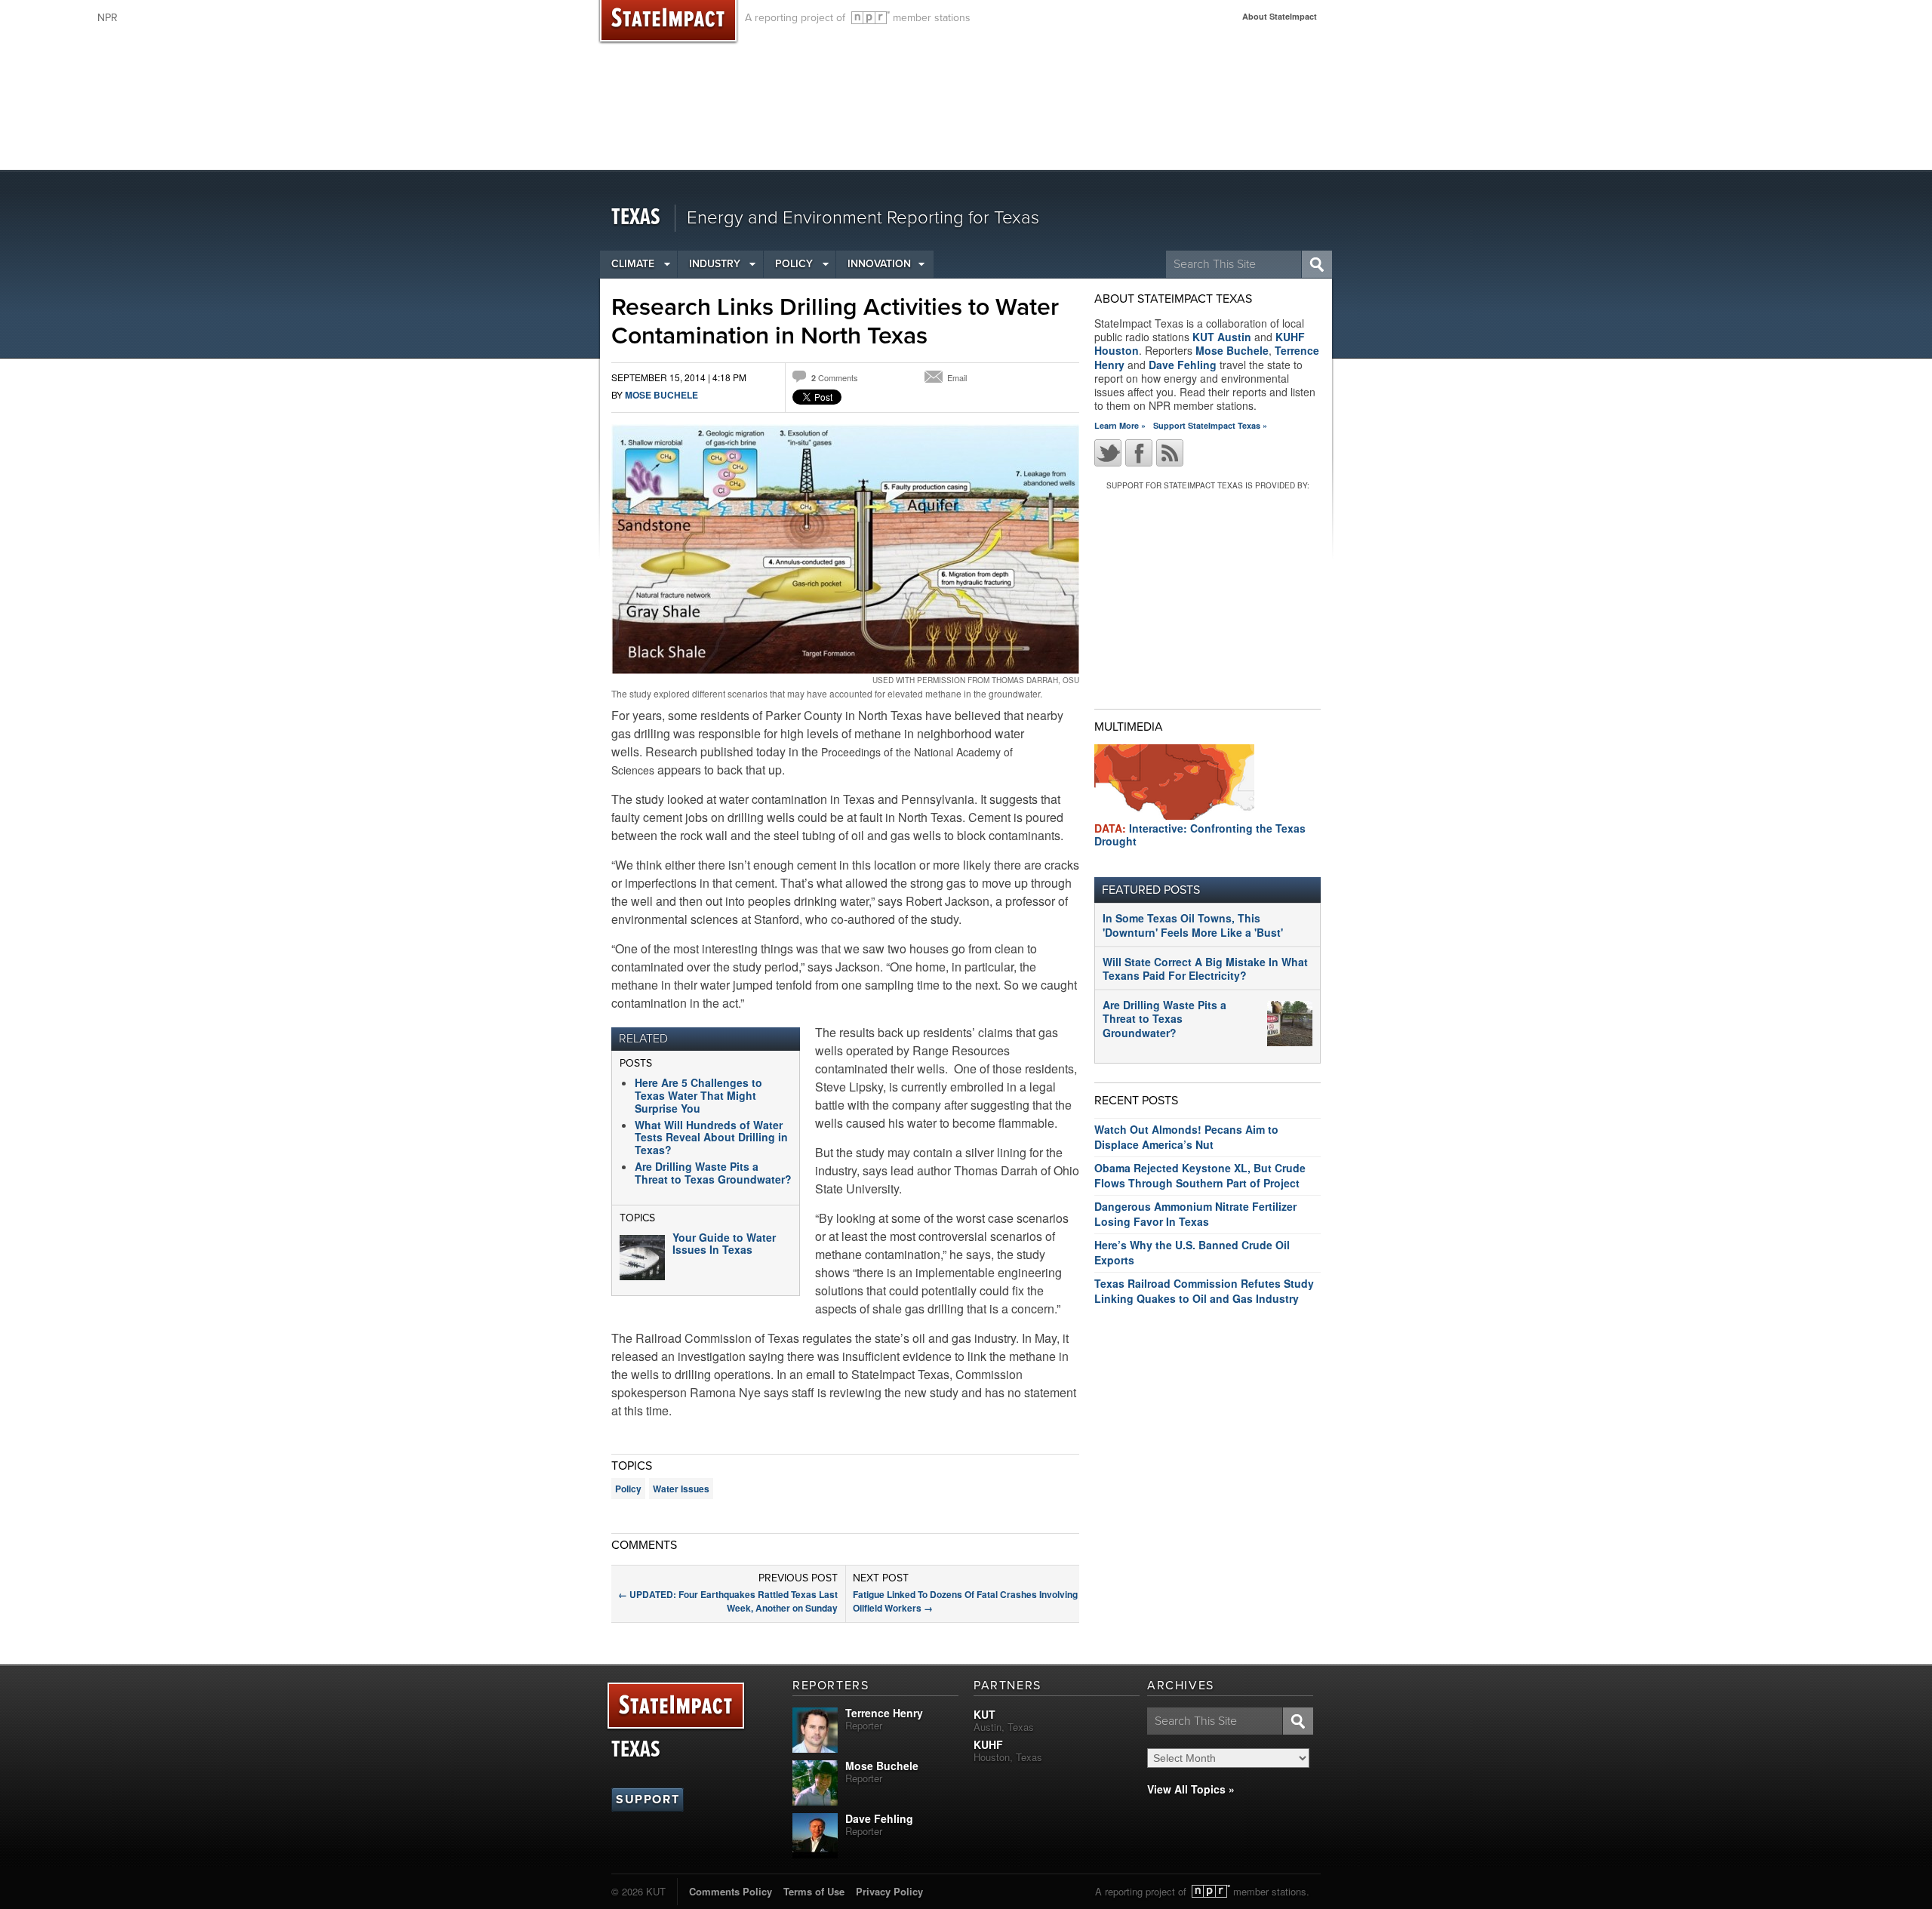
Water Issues (681, 1489)
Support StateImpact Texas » (1210, 425)
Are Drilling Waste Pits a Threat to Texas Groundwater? (713, 1173)
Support (648, 1800)
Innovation (879, 264)
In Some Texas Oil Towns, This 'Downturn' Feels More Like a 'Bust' (1193, 925)
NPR (871, 18)
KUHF (988, 1744)
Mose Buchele (661, 395)
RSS (1170, 453)
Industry (715, 264)
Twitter (1108, 453)
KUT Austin (1222, 337)
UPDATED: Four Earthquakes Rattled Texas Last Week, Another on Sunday (728, 1601)
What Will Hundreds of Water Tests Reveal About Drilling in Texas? (711, 1138)
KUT (984, 1714)
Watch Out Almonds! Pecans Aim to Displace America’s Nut (1186, 1137)
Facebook (1139, 453)
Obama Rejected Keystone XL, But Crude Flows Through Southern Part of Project (1200, 1175)
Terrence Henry (884, 1713)
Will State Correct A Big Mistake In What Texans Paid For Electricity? (1205, 968)
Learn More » (1120, 425)
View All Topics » (1191, 1789)
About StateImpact (1280, 16)
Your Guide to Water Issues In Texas (724, 1244)
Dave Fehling (1183, 365)
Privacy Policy (889, 1891)
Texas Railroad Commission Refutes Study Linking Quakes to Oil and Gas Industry (1204, 1291)
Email (957, 377)
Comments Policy (731, 1891)
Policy (794, 264)
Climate (633, 264)
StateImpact (676, 1706)
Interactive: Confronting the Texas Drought (1200, 834)
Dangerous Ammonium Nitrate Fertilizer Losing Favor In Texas (1195, 1214)
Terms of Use (814, 1891)
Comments (835, 377)
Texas (636, 218)
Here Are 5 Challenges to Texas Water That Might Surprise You (698, 1095)
